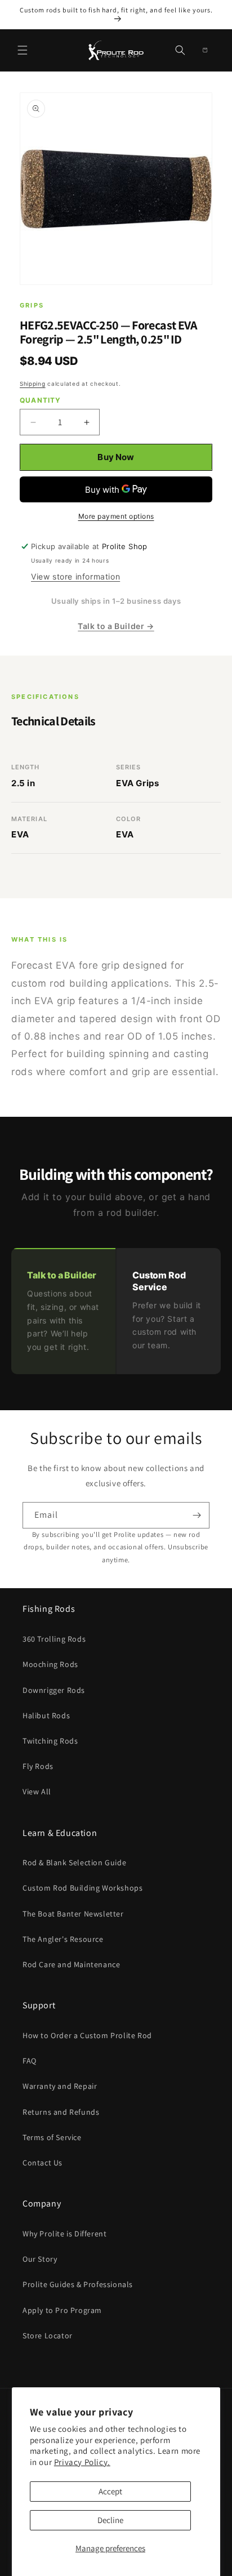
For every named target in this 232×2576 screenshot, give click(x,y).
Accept (110, 2491)
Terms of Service (52, 2137)
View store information (75, 576)
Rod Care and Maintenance (71, 1964)
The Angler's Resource (63, 1939)
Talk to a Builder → (116, 626)
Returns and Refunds (61, 2112)
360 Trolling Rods (54, 1639)
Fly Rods (38, 1766)
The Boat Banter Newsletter (73, 1914)
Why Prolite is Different (64, 2234)
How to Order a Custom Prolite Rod (87, 2035)
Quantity (41, 400)
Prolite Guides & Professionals (78, 2284)
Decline (110, 2520)
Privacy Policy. (82, 2462)
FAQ (30, 2061)
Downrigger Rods (54, 1690)
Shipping (33, 384)
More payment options (116, 516)
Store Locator (48, 2336)
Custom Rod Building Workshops (82, 1888)
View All (37, 1791)
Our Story (40, 2259)
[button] (23, 50)
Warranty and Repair (60, 2086)
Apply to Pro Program (62, 2310)
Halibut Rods (46, 1715)
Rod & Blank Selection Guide (74, 1862)
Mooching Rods (50, 1664)
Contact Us (43, 2163)
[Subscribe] (197, 1515)
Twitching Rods (50, 1741)
